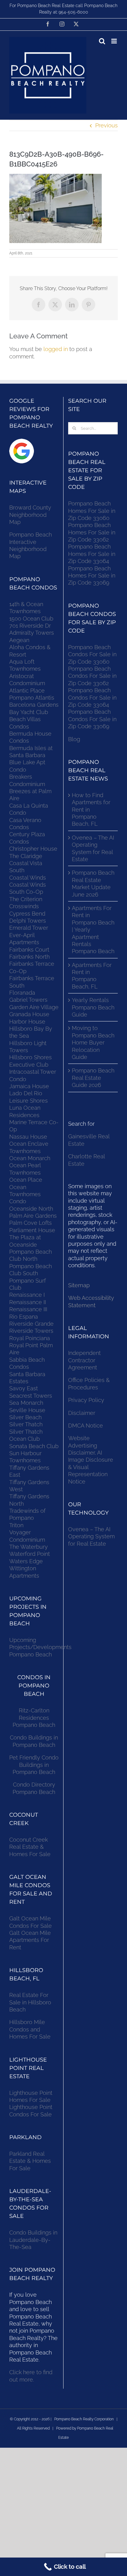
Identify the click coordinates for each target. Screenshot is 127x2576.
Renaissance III (28, 1309)
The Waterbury (29, 1547)
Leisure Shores (29, 1101)
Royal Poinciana (31, 1338)
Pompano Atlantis (32, 698)
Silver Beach (25, 1417)
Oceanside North (31, 1209)
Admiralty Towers (32, 633)
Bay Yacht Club (29, 712)
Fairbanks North (29, 957)
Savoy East (24, 1388)
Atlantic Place (27, 691)
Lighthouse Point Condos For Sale (31, 2111)
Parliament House (32, 1230)
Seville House (27, 1410)
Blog (74, 739)
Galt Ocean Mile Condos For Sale (31, 1922)
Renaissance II (28, 1302)
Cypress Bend (27, 914)
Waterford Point (30, 1554)
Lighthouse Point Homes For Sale (31, 2096)
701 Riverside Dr (30, 626)
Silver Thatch (26, 1424)
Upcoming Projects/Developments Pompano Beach (40, 1647)
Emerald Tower (29, 928)
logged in (56, 349)
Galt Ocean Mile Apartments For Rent (30, 1940)
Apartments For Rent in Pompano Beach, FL (92, 976)
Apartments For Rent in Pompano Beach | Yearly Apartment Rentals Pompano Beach (93, 930)
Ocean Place (26, 1180)
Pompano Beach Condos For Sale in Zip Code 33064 (92, 697)
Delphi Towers (28, 921)
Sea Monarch (26, 1403)
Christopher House (33, 849)
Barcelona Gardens (34, 705)
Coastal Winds (28, 878)
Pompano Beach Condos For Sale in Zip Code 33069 (92, 719)
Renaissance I (27, 1295)
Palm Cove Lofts (31, 1223)
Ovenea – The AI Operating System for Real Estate (93, 848)
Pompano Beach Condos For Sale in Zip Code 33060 (92, 654)
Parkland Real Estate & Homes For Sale (30, 2161)
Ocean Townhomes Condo (25, 1194)
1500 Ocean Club (31, 619)
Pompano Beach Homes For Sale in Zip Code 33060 (92, 511)
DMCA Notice (86, 1426)
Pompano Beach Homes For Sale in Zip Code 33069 (92, 576)
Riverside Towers (31, 1331)
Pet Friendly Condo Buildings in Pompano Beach (34, 1765)
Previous (107, 125)
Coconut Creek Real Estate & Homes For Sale (30, 1847)
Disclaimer (82, 1413)
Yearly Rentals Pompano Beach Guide (93, 1007)
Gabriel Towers (28, 1000)
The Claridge (26, 856)
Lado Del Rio (26, 1093)
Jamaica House (29, 1086)
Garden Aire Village (34, 1007)
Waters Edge (26, 1561)
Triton (16, 1525)
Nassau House (28, 1137)
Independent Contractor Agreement (84, 1360)
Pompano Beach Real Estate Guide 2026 (93, 1078)
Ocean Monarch (30, 1158)
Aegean (19, 640)
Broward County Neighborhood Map (30, 515)
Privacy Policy (86, 1400)
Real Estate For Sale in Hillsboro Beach (30, 2002)
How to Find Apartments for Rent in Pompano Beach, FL (91, 810)
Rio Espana (24, 1317)
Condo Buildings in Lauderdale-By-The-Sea (33, 2240)
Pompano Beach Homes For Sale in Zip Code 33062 (92, 532)
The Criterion (26, 899)
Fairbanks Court (29, 950)
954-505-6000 (73, 12)
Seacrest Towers (31, 1396)
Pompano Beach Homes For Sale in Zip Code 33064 (92, 554)
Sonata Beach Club (34, 1446)
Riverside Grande (31, 1324)
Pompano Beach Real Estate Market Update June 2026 (93, 883)
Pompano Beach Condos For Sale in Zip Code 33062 (92, 676)
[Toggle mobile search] (102, 41)
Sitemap (79, 1285)
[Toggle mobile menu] (115, 41)
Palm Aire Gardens (34, 1216)
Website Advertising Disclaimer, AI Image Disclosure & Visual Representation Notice (91, 1460)
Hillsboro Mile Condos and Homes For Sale (30, 2029)
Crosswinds (24, 906)
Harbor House (27, 1022)
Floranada (22, 993)
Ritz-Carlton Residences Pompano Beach (34, 1718)
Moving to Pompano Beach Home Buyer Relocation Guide (93, 1042)
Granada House (29, 1014)
